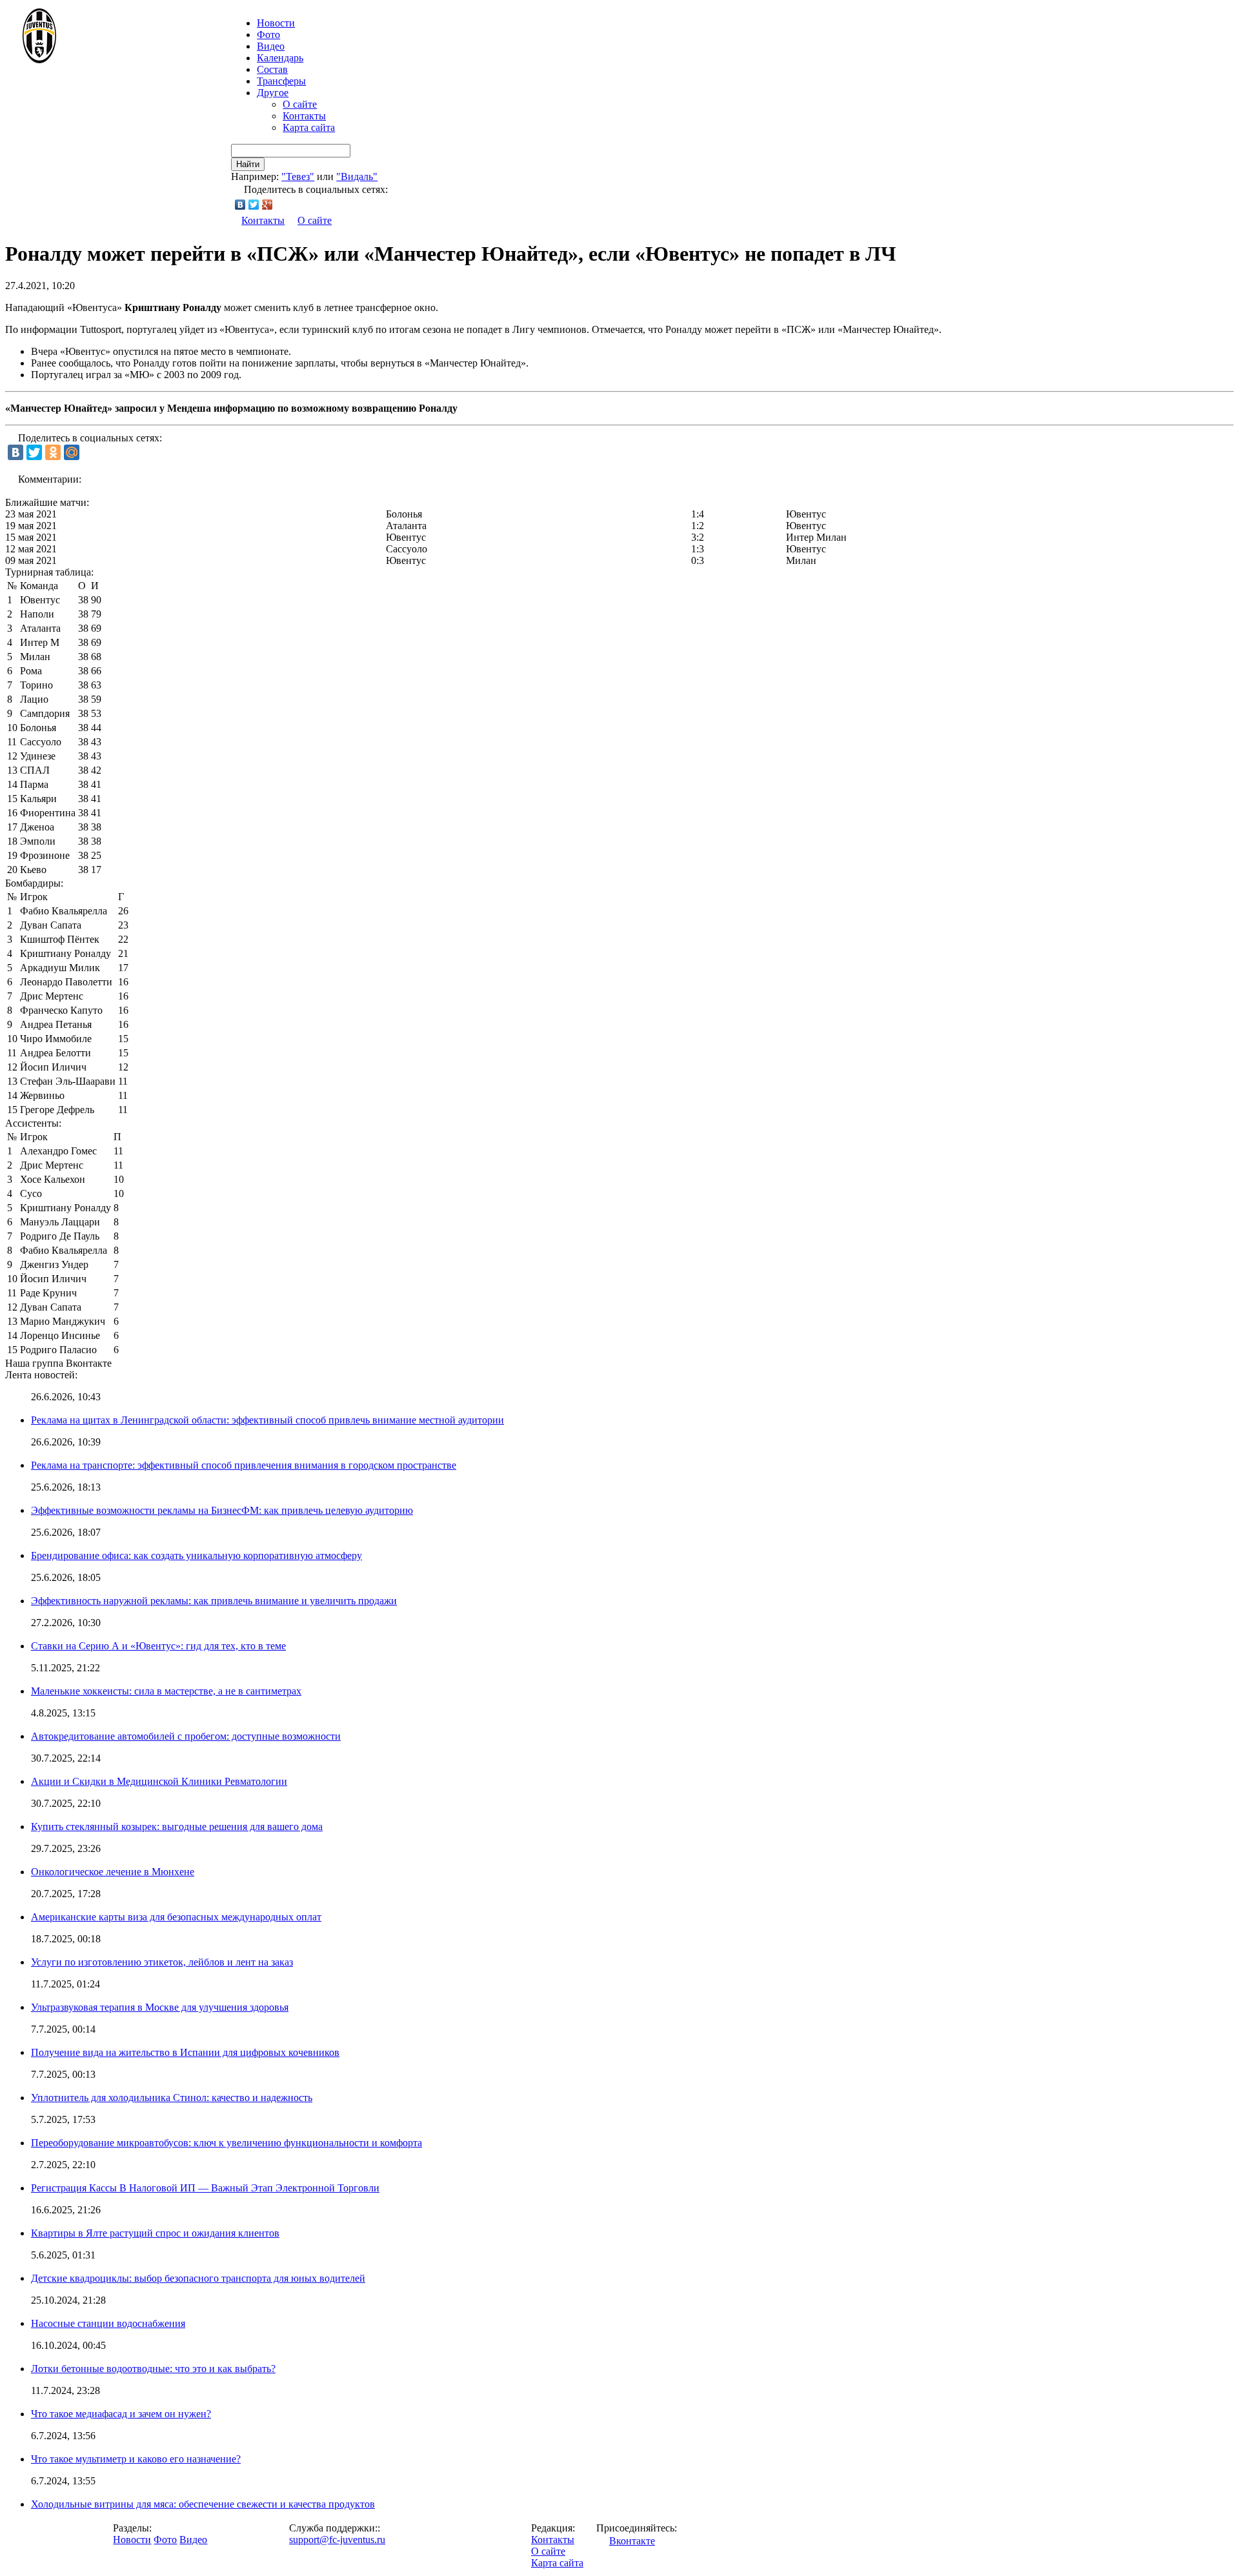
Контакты (304, 116)
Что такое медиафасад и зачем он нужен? (121, 2414)
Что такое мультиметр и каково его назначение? (136, 2459)
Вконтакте (632, 2541)
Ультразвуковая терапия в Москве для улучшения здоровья (160, 2007)
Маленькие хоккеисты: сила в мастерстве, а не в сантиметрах (166, 1691)
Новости (132, 2540)
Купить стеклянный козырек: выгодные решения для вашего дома (177, 1826)
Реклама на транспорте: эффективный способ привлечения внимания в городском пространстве (244, 1465)
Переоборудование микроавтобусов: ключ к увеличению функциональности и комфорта (227, 2143)
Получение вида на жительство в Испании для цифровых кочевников (185, 2052)
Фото (268, 35)
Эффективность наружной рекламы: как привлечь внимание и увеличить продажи (214, 1601)
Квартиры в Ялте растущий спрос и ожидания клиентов (155, 2233)
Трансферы (281, 81)
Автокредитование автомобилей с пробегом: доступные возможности (186, 1736)
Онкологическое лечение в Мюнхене (113, 1872)
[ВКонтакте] (240, 205)
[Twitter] (254, 205)
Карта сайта (309, 127)
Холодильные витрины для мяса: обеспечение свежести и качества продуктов (203, 2504)
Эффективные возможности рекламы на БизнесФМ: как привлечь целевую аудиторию (222, 1510)
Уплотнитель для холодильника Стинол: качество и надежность (172, 2098)
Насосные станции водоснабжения (108, 2323)
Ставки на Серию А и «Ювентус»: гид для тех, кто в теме (158, 1646)
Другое (273, 93)
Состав (272, 69)
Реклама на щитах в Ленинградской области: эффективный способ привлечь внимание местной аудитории (267, 1420)
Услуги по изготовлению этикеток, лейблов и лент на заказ (162, 1962)
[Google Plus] (267, 205)
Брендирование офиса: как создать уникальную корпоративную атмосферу (196, 1555)
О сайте (300, 104)
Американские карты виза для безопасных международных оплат (176, 1917)
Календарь (280, 58)
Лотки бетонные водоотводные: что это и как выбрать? (153, 2369)
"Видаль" (357, 176)
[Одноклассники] (53, 452)
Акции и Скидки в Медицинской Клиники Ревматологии (159, 1781)
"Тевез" (298, 176)
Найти (248, 164)
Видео (271, 46)
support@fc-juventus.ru (337, 2540)
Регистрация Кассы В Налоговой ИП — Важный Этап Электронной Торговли (205, 2188)
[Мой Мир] (72, 452)
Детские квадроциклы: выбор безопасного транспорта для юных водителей (198, 2278)
